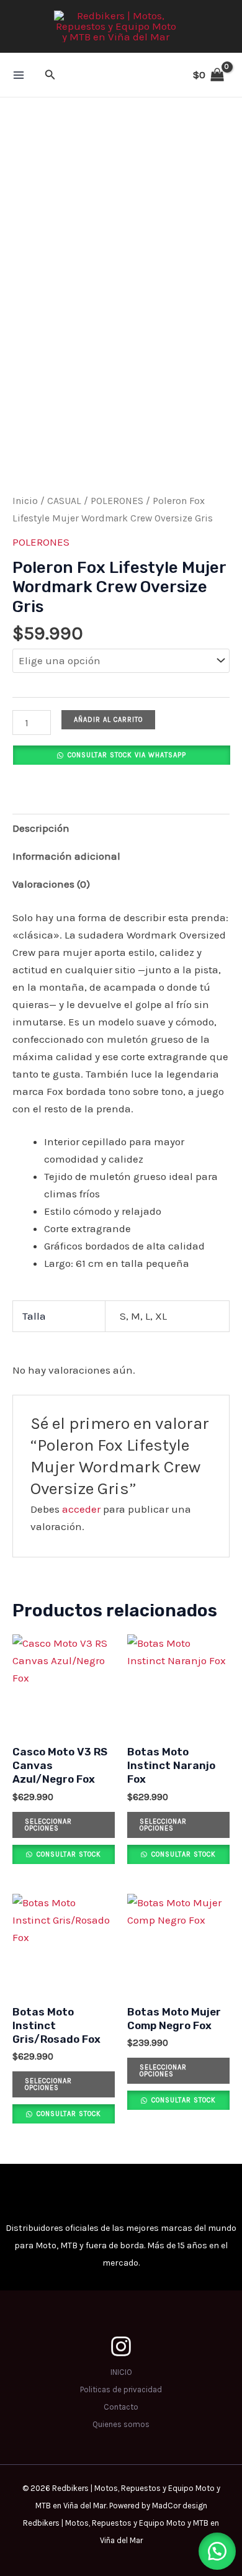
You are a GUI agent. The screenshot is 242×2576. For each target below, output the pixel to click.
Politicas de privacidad (121, 2389)
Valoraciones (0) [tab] (51, 884)
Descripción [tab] (41, 828)
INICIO (121, 2372)
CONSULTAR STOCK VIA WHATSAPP (127, 755)
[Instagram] (121, 2346)
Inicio (25, 501)
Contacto (121, 2407)
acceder (81, 1509)
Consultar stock (68, 1854)
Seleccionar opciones (48, 1825)
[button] (50, 75)
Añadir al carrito (108, 720)
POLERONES (117, 501)
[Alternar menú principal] (19, 75)
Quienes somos (121, 2424)
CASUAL (64, 501)
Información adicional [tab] (66, 856)
